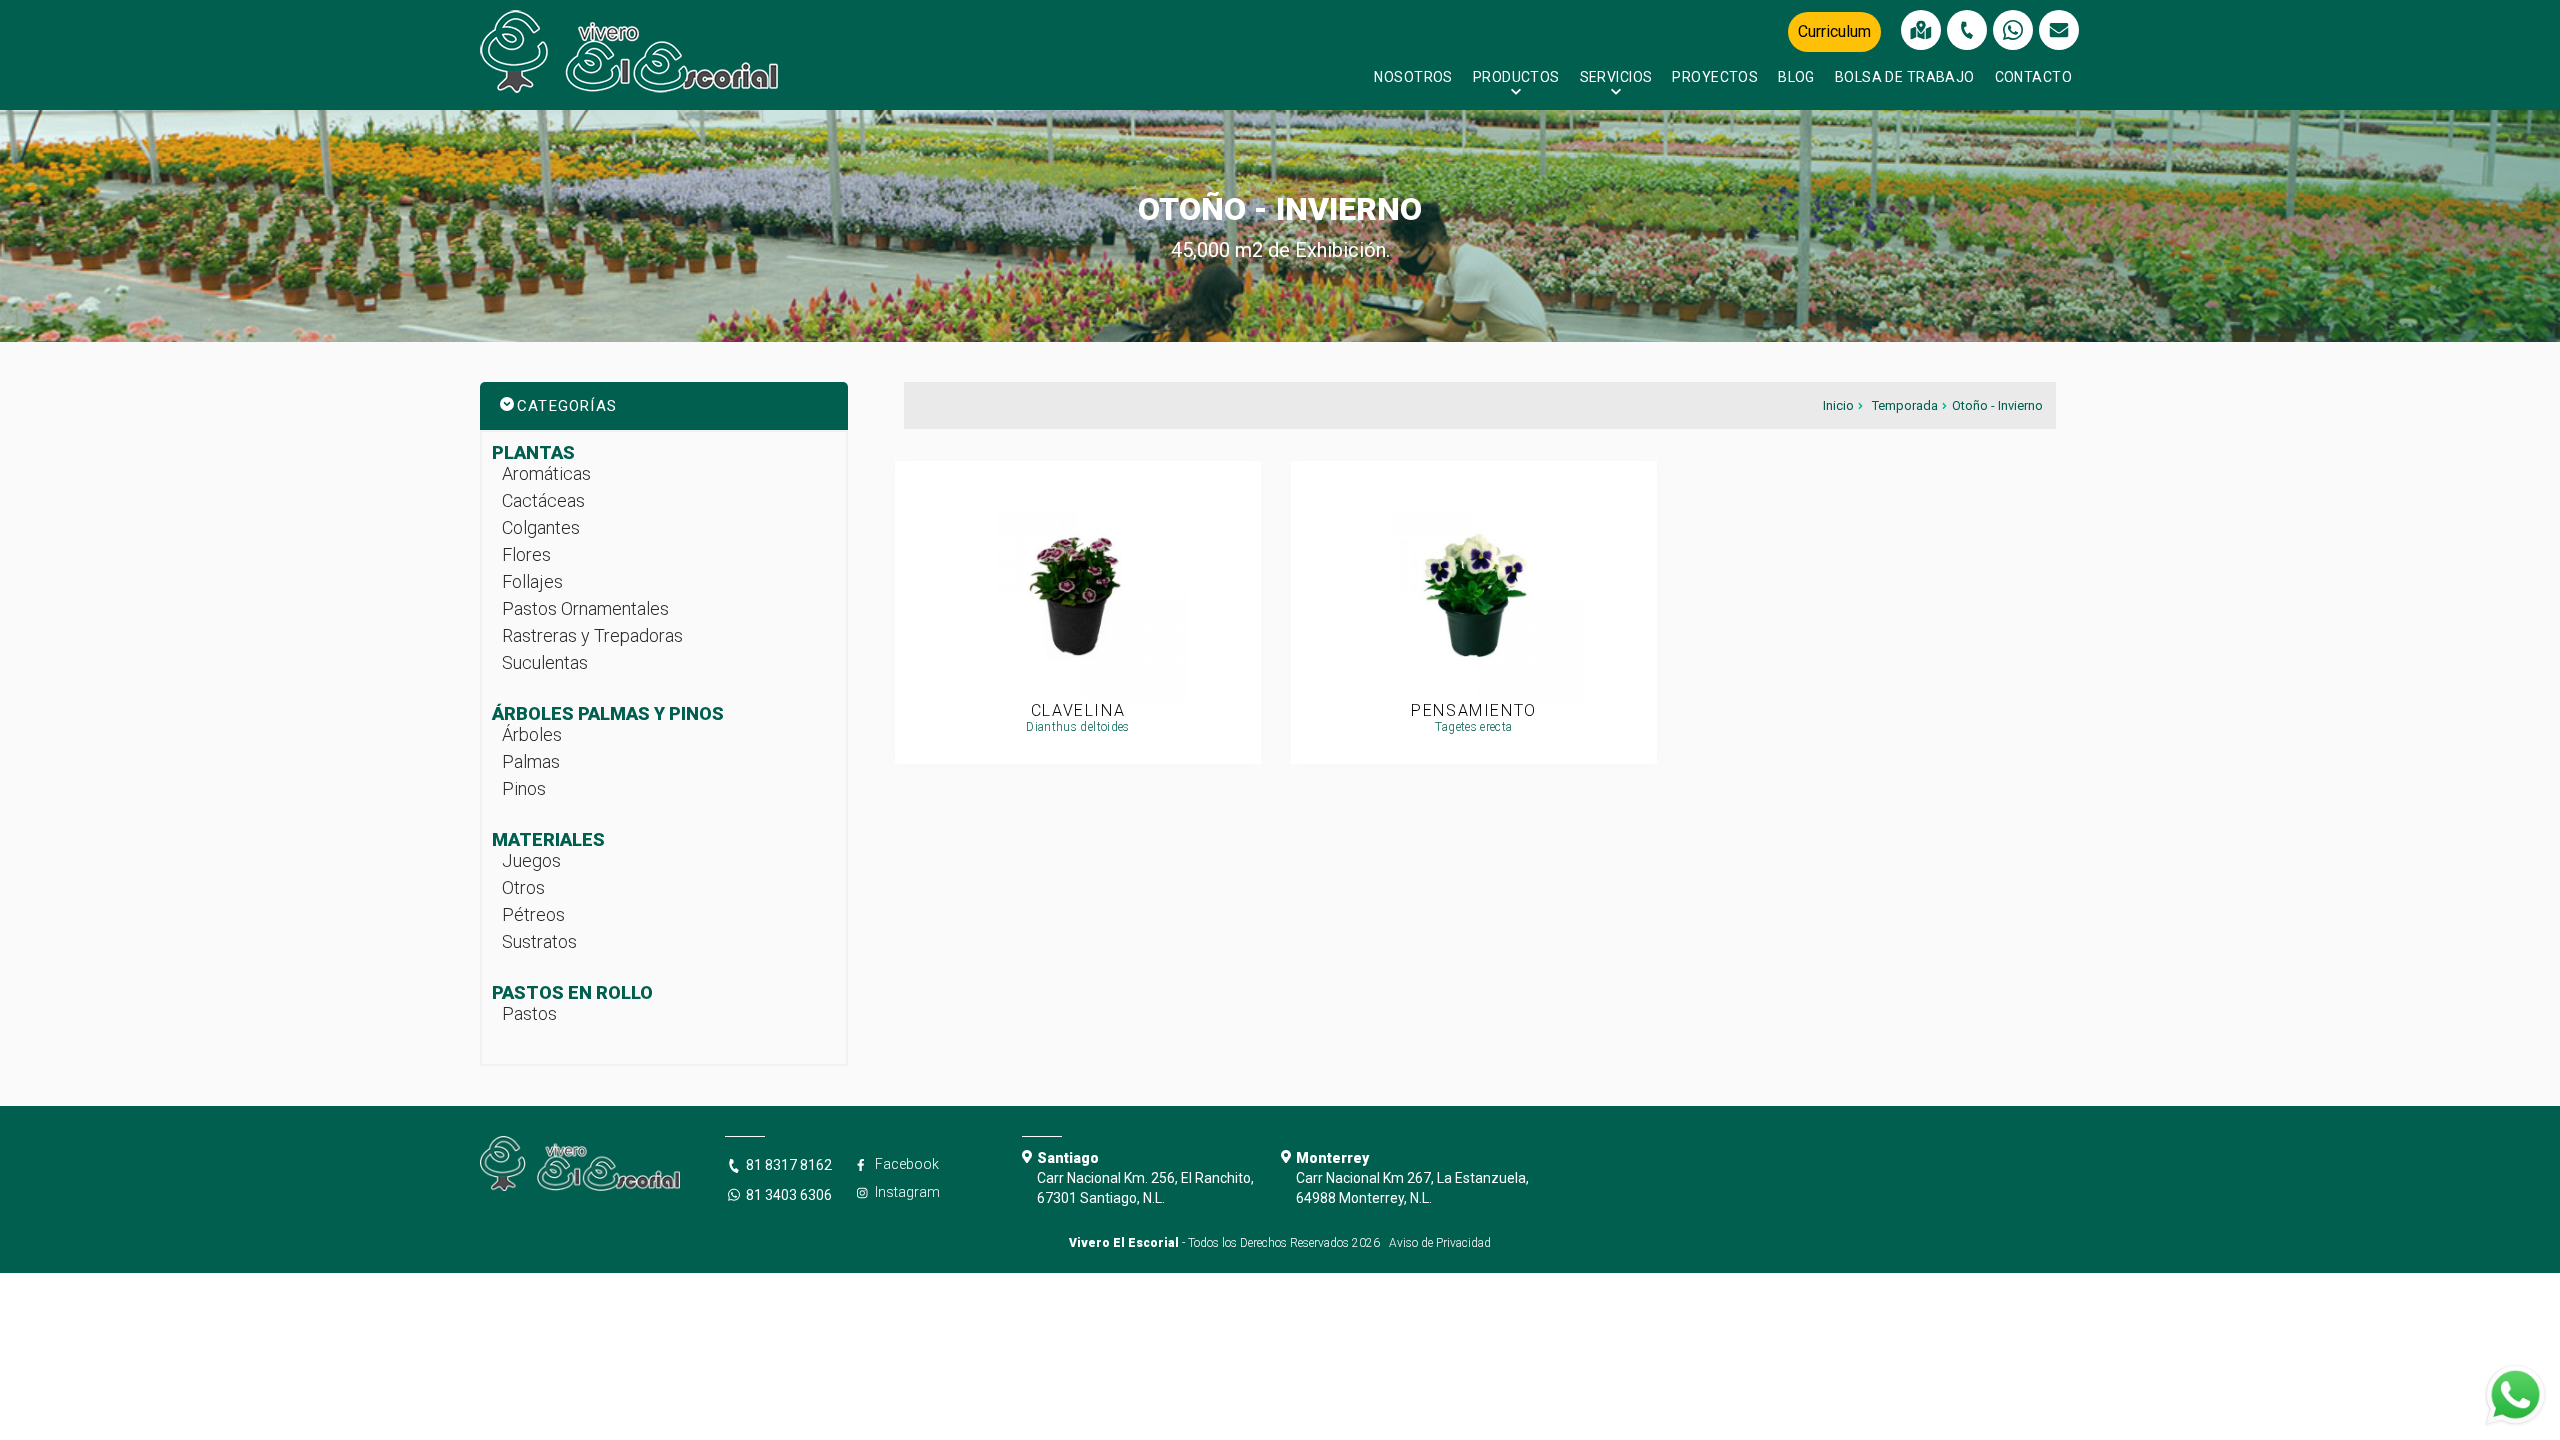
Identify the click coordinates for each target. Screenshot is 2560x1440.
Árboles (532, 734)
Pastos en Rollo (572, 992)
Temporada (1905, 405)
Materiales (548, 839)
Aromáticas (546, 473)
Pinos (524, 788)
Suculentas (545, 662)
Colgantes (541, 527)
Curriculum (1834, 31)
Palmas (531, 761)
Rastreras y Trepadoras (592, 635)
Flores (526, 554)
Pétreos (533, 914)
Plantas (533, 452)
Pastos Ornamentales (585, 608)
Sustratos (539, 941)
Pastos (529, 1013)
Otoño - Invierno (1997, 405)
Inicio (1838, 405)
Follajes (532, 581)
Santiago (1068, 1158)
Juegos (531, 860)
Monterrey (1332, 1158)
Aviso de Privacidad (1440, 1243)
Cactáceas (543, 500)
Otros (523, 887)
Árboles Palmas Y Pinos (608, 713)
